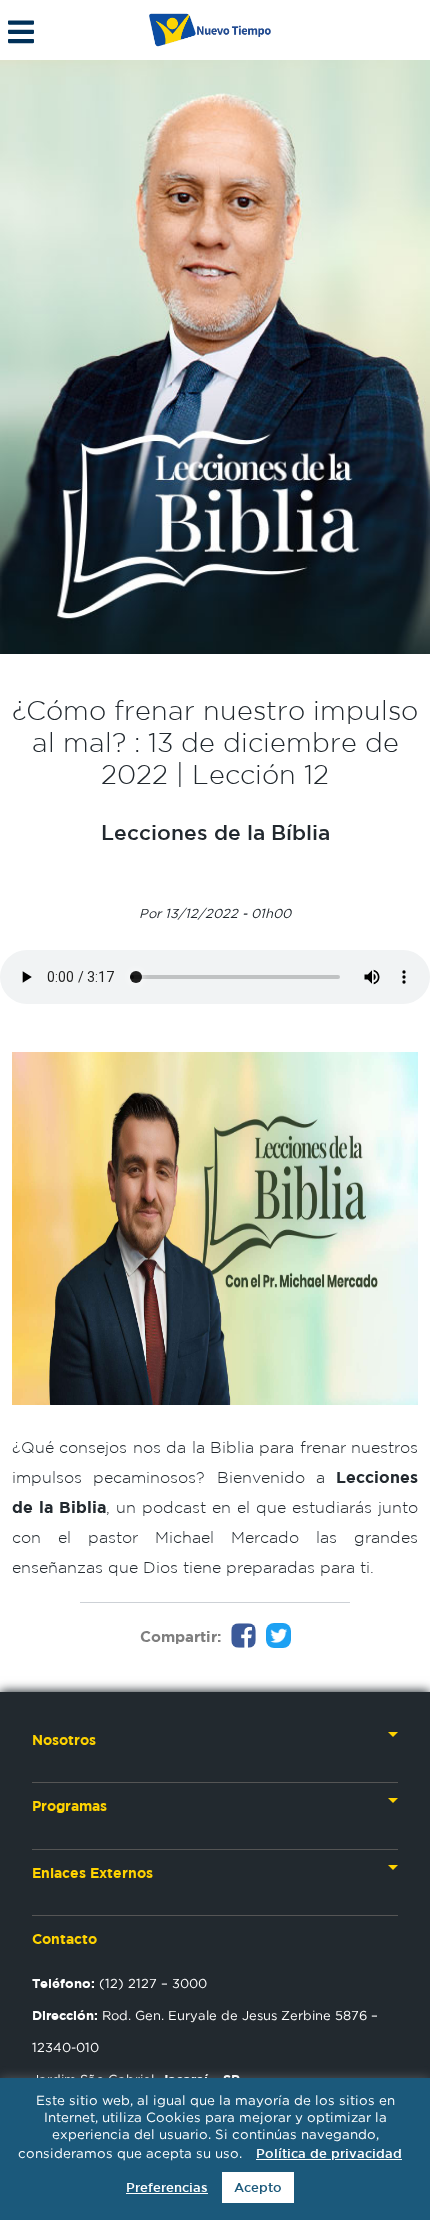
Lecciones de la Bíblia (215, 832)
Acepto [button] (258, 2187)
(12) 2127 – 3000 (119, 1983)
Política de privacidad (329, 2153)
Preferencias (167, 2187)
